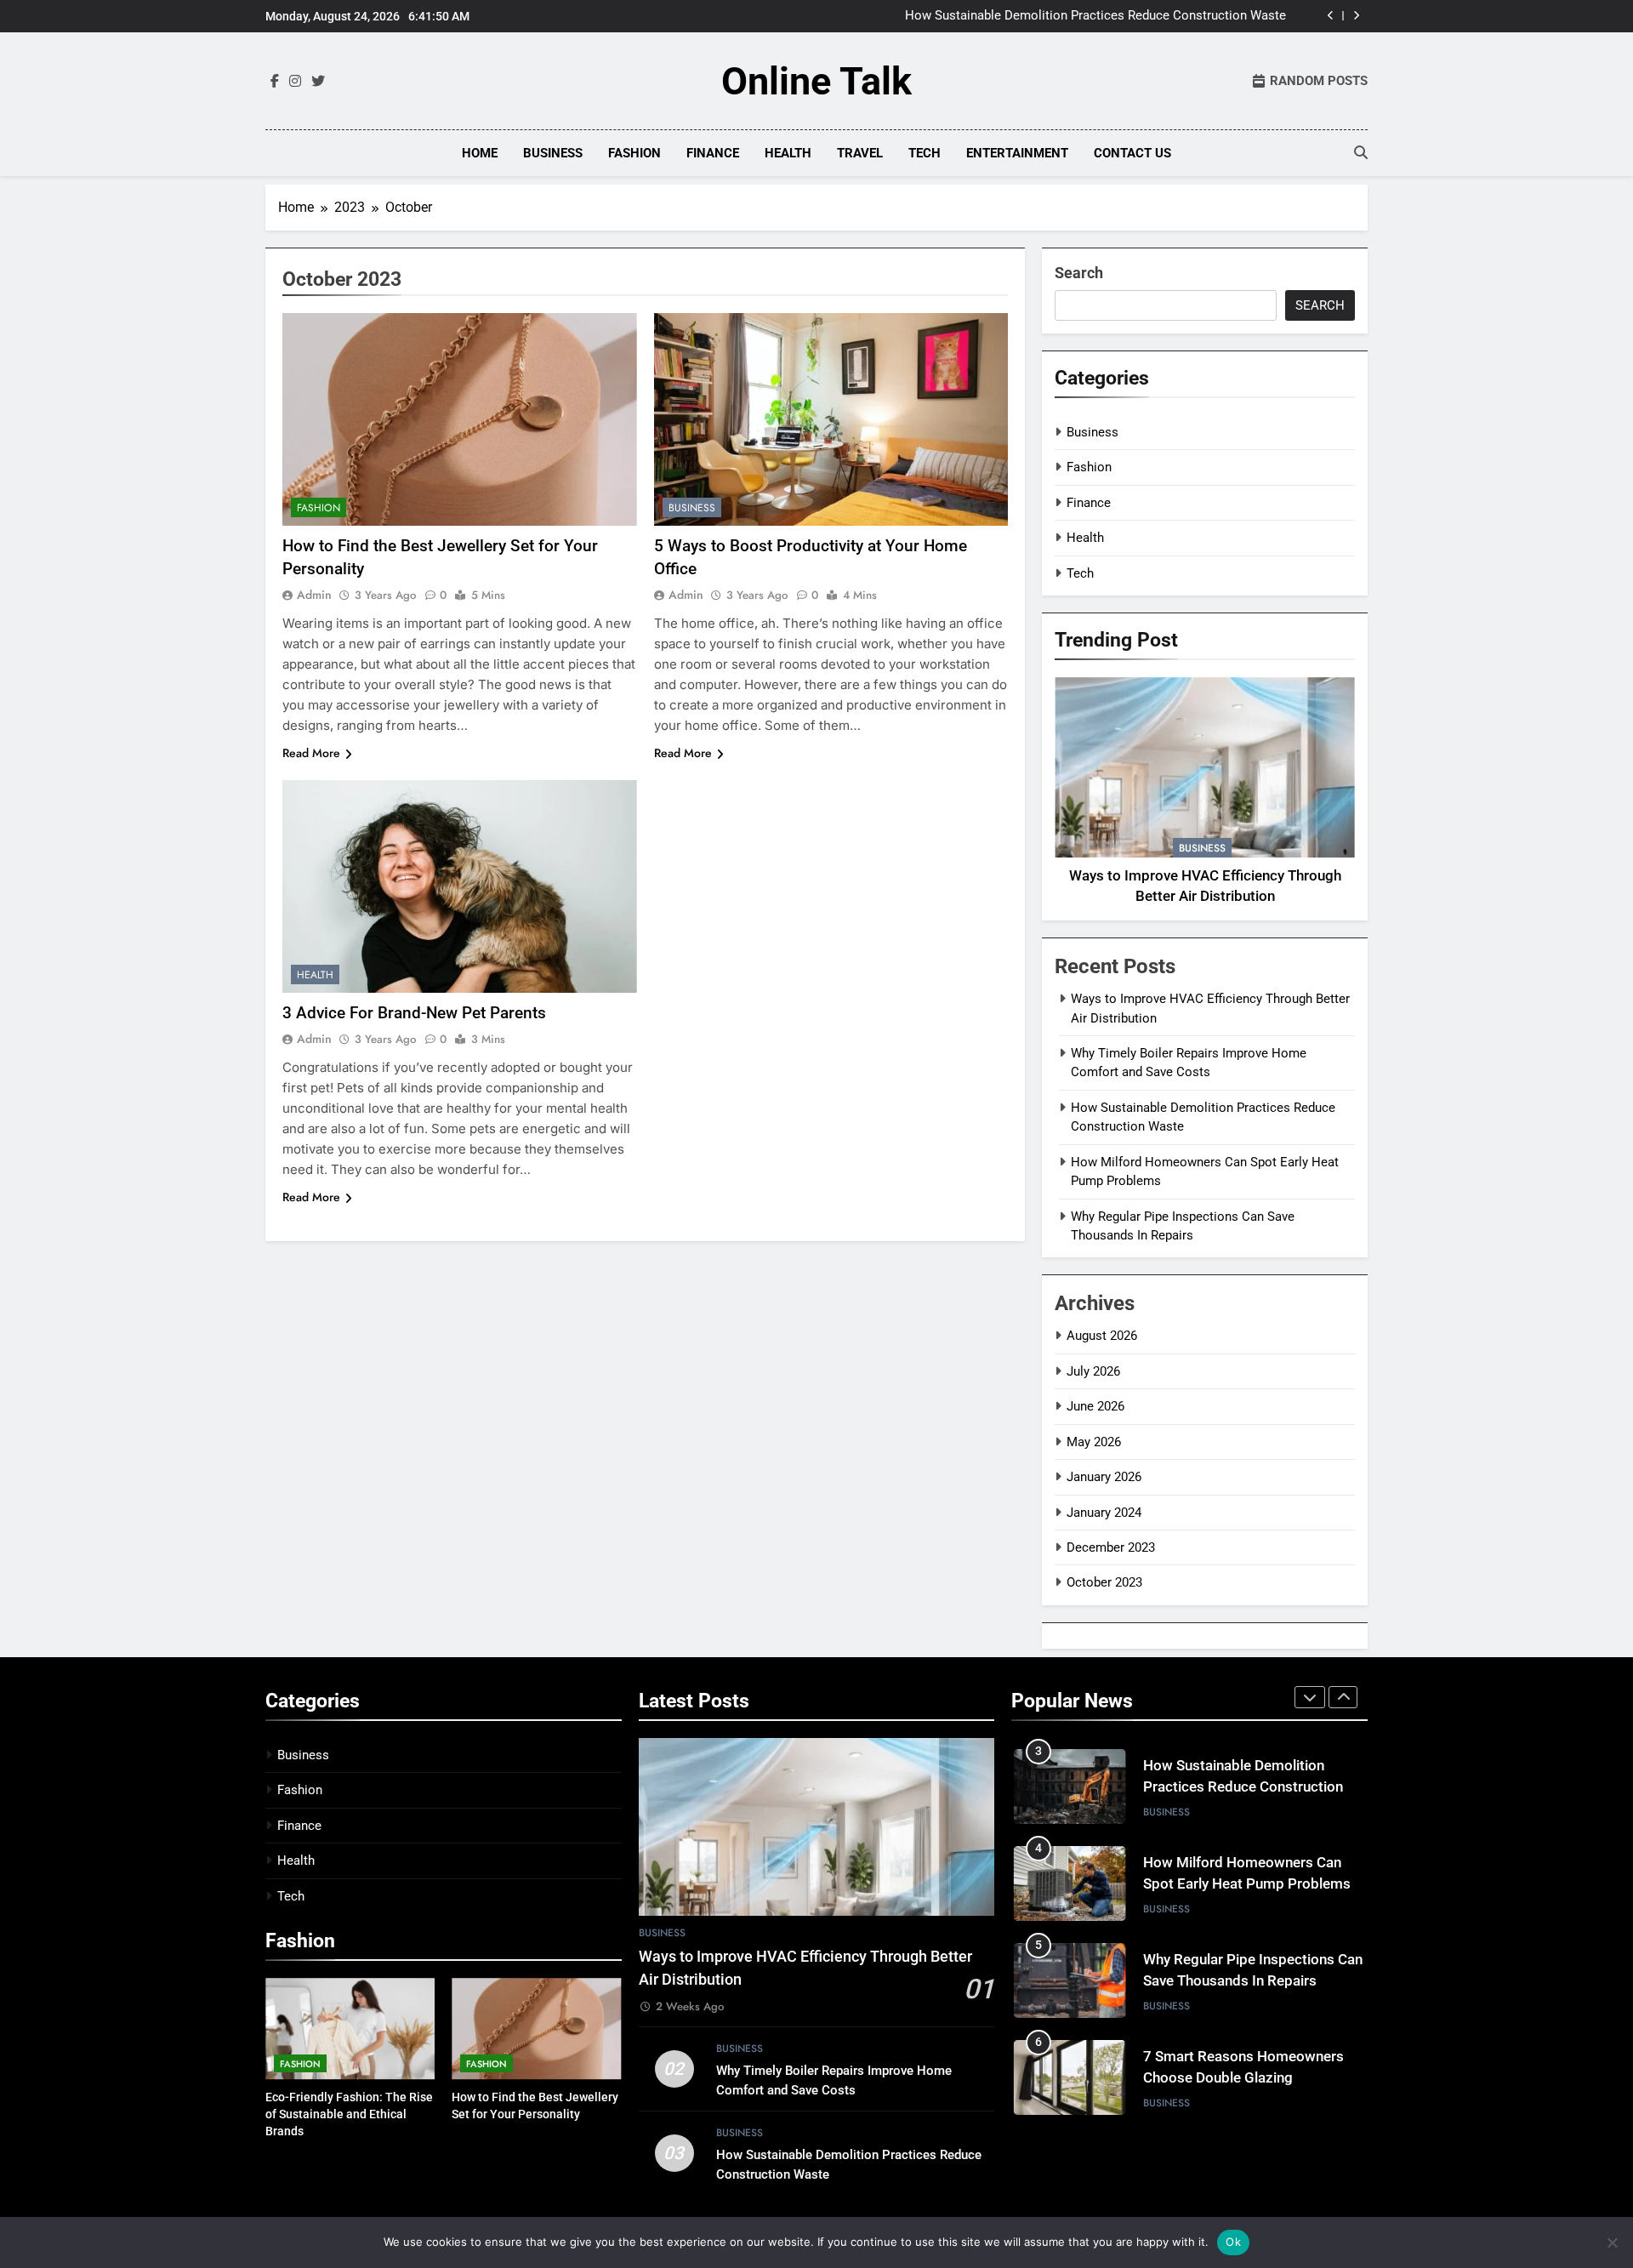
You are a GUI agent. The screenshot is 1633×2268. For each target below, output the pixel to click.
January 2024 (1104, 1513)
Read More (311, 753)
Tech (925, 153)
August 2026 (1102, 1336)
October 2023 (1104, 1582)
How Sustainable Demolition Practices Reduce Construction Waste (1095, 16)
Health (788, 153)
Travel (860, 153)
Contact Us (1132, 153)
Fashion (634, 153)
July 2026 (1093, 1371)
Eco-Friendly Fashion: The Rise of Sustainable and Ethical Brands (349, 2114)
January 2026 (1104, 1477)
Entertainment (1017, 153)
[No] (1612, 2242)
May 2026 (1094, 1442)
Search (1079, 273)
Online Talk (816, 81)
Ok (1233, 2242)
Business (553, 153)
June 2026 (1095, 1406)
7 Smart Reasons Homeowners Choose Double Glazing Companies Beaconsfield (1243, 2078)
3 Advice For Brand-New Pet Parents (414, 1013)
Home (480, 153)
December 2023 (1111, 1547)
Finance (713, 153)
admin (314, 595)
